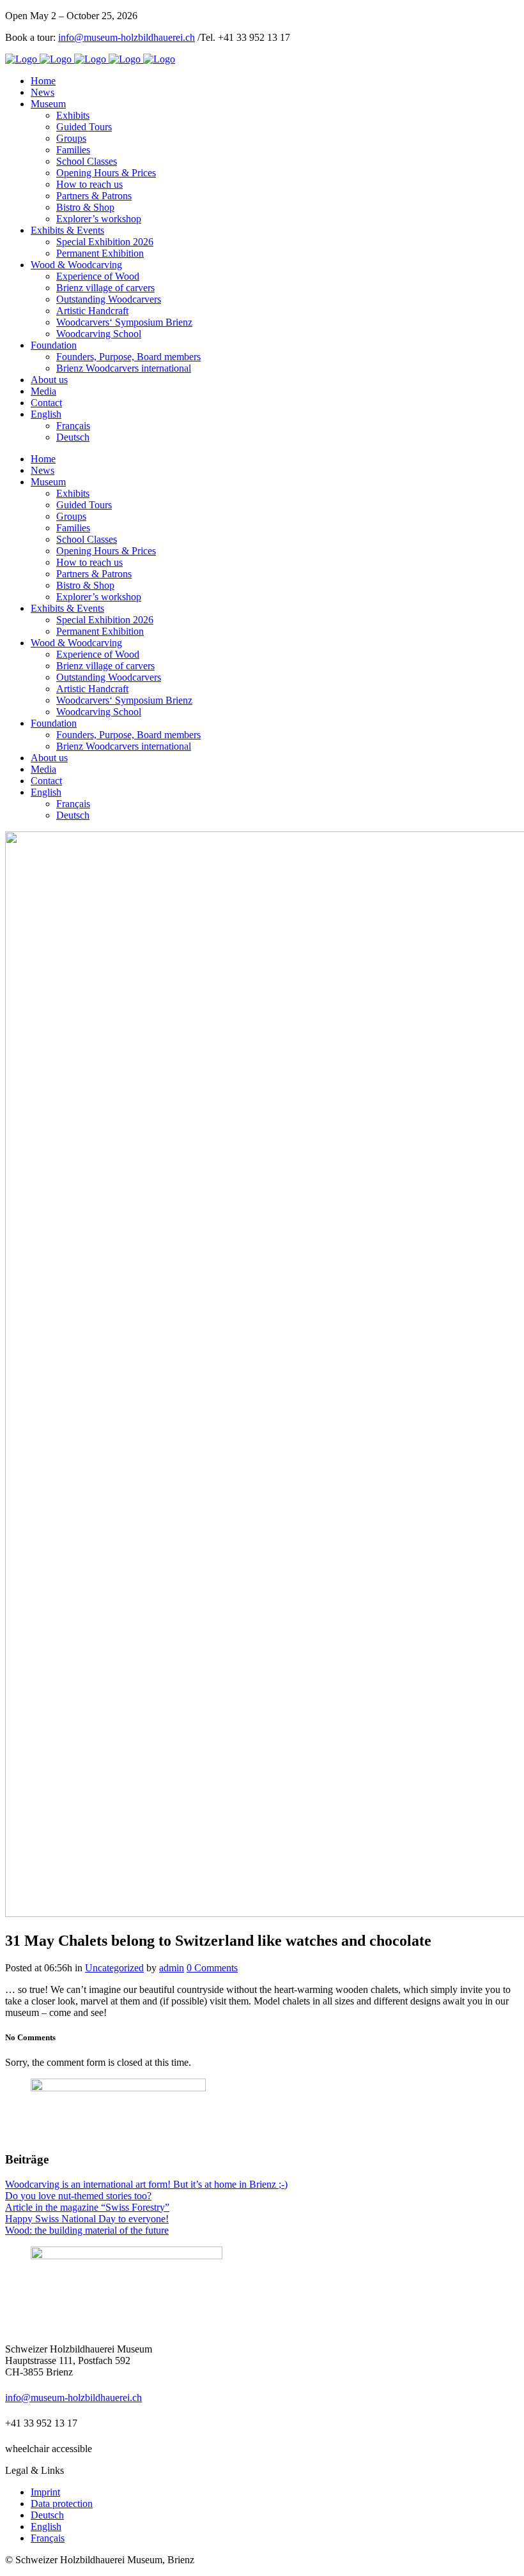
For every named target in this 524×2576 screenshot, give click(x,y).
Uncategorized (114, 1968)
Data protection (62, 2504)
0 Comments (212, 1968)
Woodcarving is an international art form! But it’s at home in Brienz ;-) (146, 2184)
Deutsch (47, 2515)
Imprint (45, 2492)
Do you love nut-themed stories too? (78, 2196)
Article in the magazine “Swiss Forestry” (87, 2207)
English (46, 2527)
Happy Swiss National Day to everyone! (87, 2219)
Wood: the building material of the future (87, 2230)
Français (48, 2538)
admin (172, 1968)
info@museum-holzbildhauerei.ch (127, 37)
